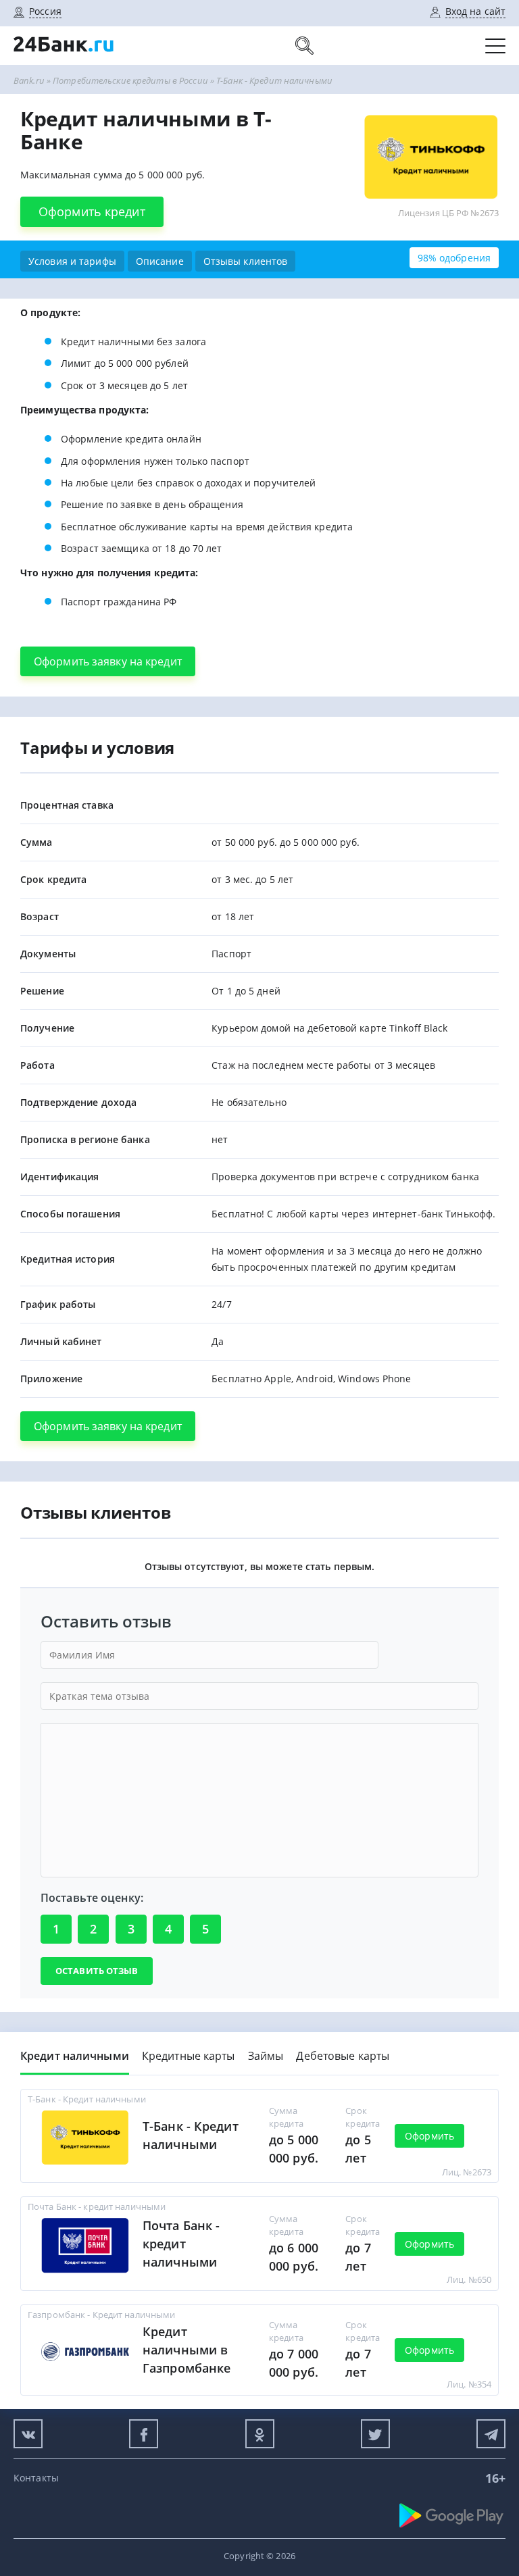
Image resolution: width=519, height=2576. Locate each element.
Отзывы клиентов (246, 261)
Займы (266, 2056)
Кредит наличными (75, 2056)
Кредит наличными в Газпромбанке (187, 2350)
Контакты (36, 2478)
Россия (45, 11)
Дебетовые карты (343, 2056)
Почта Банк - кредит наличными (181, 2244)
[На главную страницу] (64, 58)
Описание (160, 261)
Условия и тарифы (72, 261)
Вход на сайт (475, 11)
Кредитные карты (189, 2056)
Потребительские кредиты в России (130, 80)
